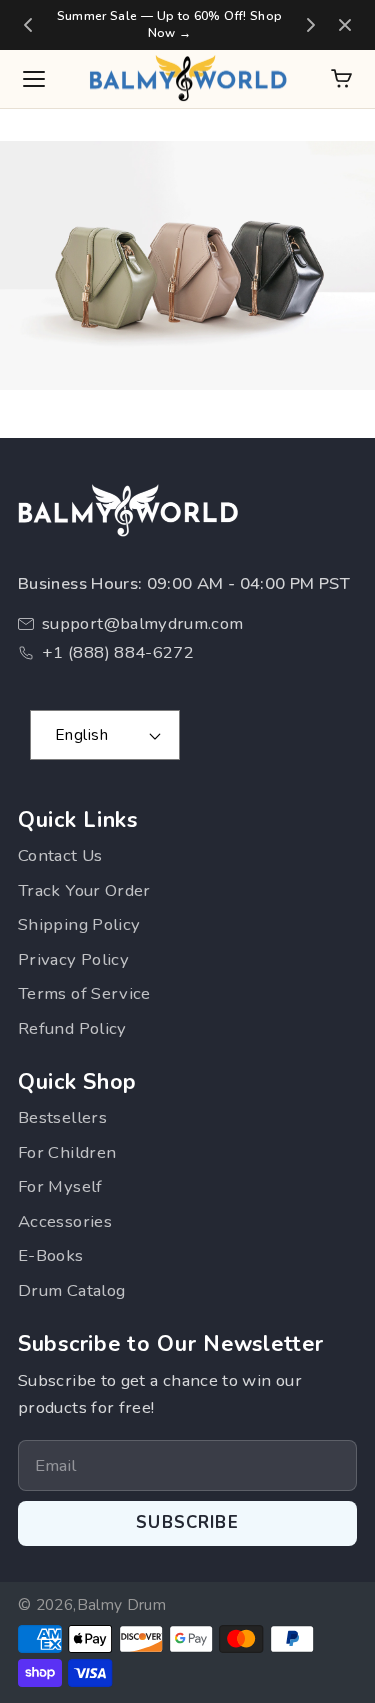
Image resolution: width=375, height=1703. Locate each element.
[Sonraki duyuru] (311, 25)
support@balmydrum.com (143, 623)
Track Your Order (84, 890)
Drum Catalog (71, 1290)
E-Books (51, 1255)
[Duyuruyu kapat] (345, 25)
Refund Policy (72, 1028)
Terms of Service (84, 993)
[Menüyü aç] (34, 79)
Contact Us (60, 855)
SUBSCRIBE (187, 1522)
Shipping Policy (79, 924)
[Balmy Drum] (188, 79)
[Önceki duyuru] (28, 25)
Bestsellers (62, 1117)
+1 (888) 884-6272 (118, 652)
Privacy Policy (73, 959)
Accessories (65, 1221)
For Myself (60, 1186)
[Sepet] (341, 78)
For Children (67, 1152)
